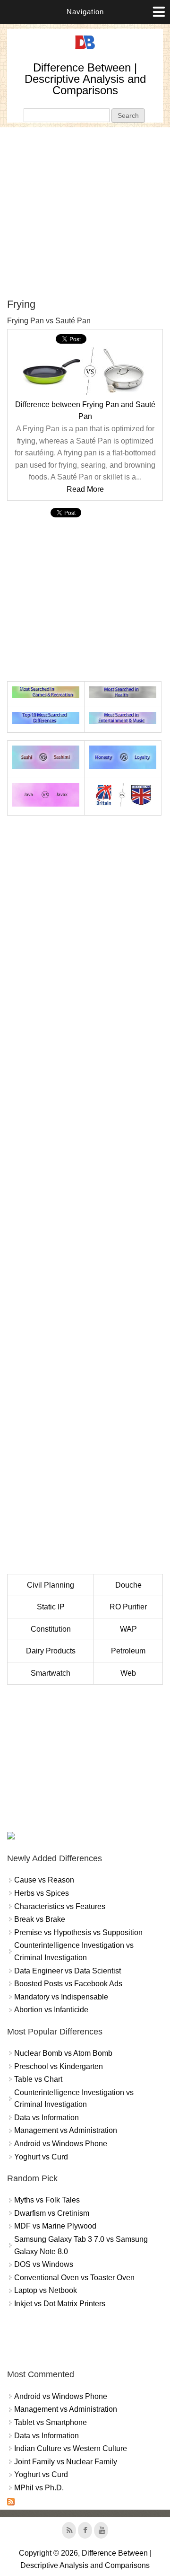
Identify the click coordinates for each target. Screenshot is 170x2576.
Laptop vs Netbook (46, 2290)
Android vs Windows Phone (61, 2144)
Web (128, 1673)
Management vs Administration (66, 2130)
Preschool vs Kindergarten (59, 2066)
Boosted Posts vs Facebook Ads (68, 1984)
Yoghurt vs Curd (41, 2157)
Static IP (51, 1607)
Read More (85, 489)
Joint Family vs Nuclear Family (66, 2462)
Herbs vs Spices (42, 1893)
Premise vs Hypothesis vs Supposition (78, 1932)
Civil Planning (51, 1585)
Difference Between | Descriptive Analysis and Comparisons (85, 79)
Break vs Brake (40, 1919)
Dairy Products (51, 1651)
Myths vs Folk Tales (47, 2200)
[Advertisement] (85, 213)
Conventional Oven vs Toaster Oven (74, 2278)
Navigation (85, 12)
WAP (128, 1629)
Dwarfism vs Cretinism (52, 2213)
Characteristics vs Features (60, 1906)
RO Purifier (128, 1607)
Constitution (51, 1629)
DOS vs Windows (44, 2264)
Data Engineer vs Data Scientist (68, 1971)
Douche (128, 1585)
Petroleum (128, 1651)
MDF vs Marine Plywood (55, 2226)
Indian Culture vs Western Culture (71, 2448)
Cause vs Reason (44, 1880)
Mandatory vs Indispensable (61, 1997)
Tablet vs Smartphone (51, 2422)
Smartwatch (51, 1673)
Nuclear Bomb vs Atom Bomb (63, 2053)
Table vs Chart (38, 2079)
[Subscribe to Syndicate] (11, 2503)
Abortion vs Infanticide (51, 2010)
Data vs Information (47, 2118)
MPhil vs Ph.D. (39, 2488)
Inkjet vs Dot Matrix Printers (60, 2304)
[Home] (85, 49)
